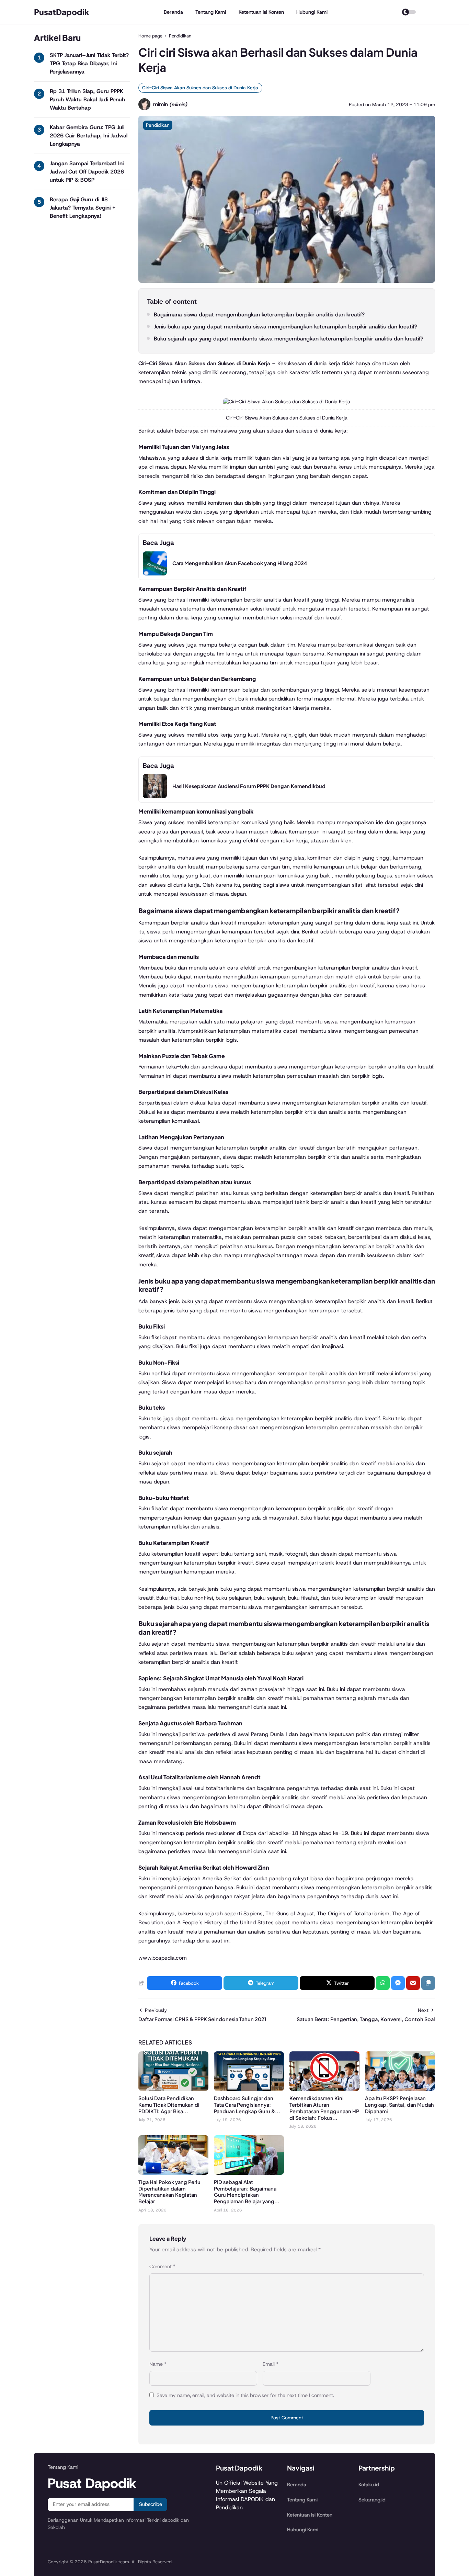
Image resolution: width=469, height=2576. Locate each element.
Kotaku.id (369, 2485)
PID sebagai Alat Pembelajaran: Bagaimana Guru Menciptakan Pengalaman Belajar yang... (247, 2192)
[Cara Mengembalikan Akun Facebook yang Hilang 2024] (155, 574)
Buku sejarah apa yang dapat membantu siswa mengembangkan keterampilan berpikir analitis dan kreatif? (289, 339)
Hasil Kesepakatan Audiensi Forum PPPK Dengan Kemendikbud (249, 786)
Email (271, 2364)
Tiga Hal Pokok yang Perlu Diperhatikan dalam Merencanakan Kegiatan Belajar (169, 2192)
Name (158, 2364)
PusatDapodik (62, 12)
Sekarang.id (372, 2500)
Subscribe (151, 2504)
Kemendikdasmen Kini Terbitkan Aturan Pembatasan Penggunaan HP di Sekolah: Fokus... (324, 2108)
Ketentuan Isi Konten (261, 12)
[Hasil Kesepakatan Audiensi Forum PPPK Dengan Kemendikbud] (155, 796)
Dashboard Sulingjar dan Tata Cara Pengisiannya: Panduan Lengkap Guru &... (247, 2105)
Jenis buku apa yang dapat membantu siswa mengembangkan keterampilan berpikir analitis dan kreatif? (285, 327)
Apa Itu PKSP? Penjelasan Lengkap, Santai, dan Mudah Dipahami (399, 2105)
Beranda (173, 12)
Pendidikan (158, 125)
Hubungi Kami (312, 12)
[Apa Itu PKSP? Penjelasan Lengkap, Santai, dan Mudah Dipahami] (400, 2089)
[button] (428, 1983)
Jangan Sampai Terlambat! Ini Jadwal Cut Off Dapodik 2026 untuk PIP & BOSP (87, 172)
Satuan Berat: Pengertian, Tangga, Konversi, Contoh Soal (366, 2019)
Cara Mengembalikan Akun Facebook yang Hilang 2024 (240, 563)
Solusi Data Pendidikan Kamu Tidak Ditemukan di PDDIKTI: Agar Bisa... (169, 2105)
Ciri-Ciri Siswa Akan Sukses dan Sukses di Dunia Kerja (200, 88)
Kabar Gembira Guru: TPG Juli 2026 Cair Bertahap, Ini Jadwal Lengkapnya (89, 136)
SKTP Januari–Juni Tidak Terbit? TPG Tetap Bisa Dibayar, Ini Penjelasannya (89, 63)
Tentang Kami (211, 12)
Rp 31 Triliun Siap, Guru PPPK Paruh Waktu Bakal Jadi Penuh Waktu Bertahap (87, 99)
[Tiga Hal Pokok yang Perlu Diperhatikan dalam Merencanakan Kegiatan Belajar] (173, 2173)
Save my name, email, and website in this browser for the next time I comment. (245, 2395)
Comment (162, 2266)
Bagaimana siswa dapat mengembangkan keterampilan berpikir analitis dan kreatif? (259, 315)
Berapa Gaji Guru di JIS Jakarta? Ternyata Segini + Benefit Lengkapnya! (83, 208)
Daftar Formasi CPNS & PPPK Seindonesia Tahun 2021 (202, 2019)
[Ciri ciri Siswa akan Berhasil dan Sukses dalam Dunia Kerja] (287, 281)
